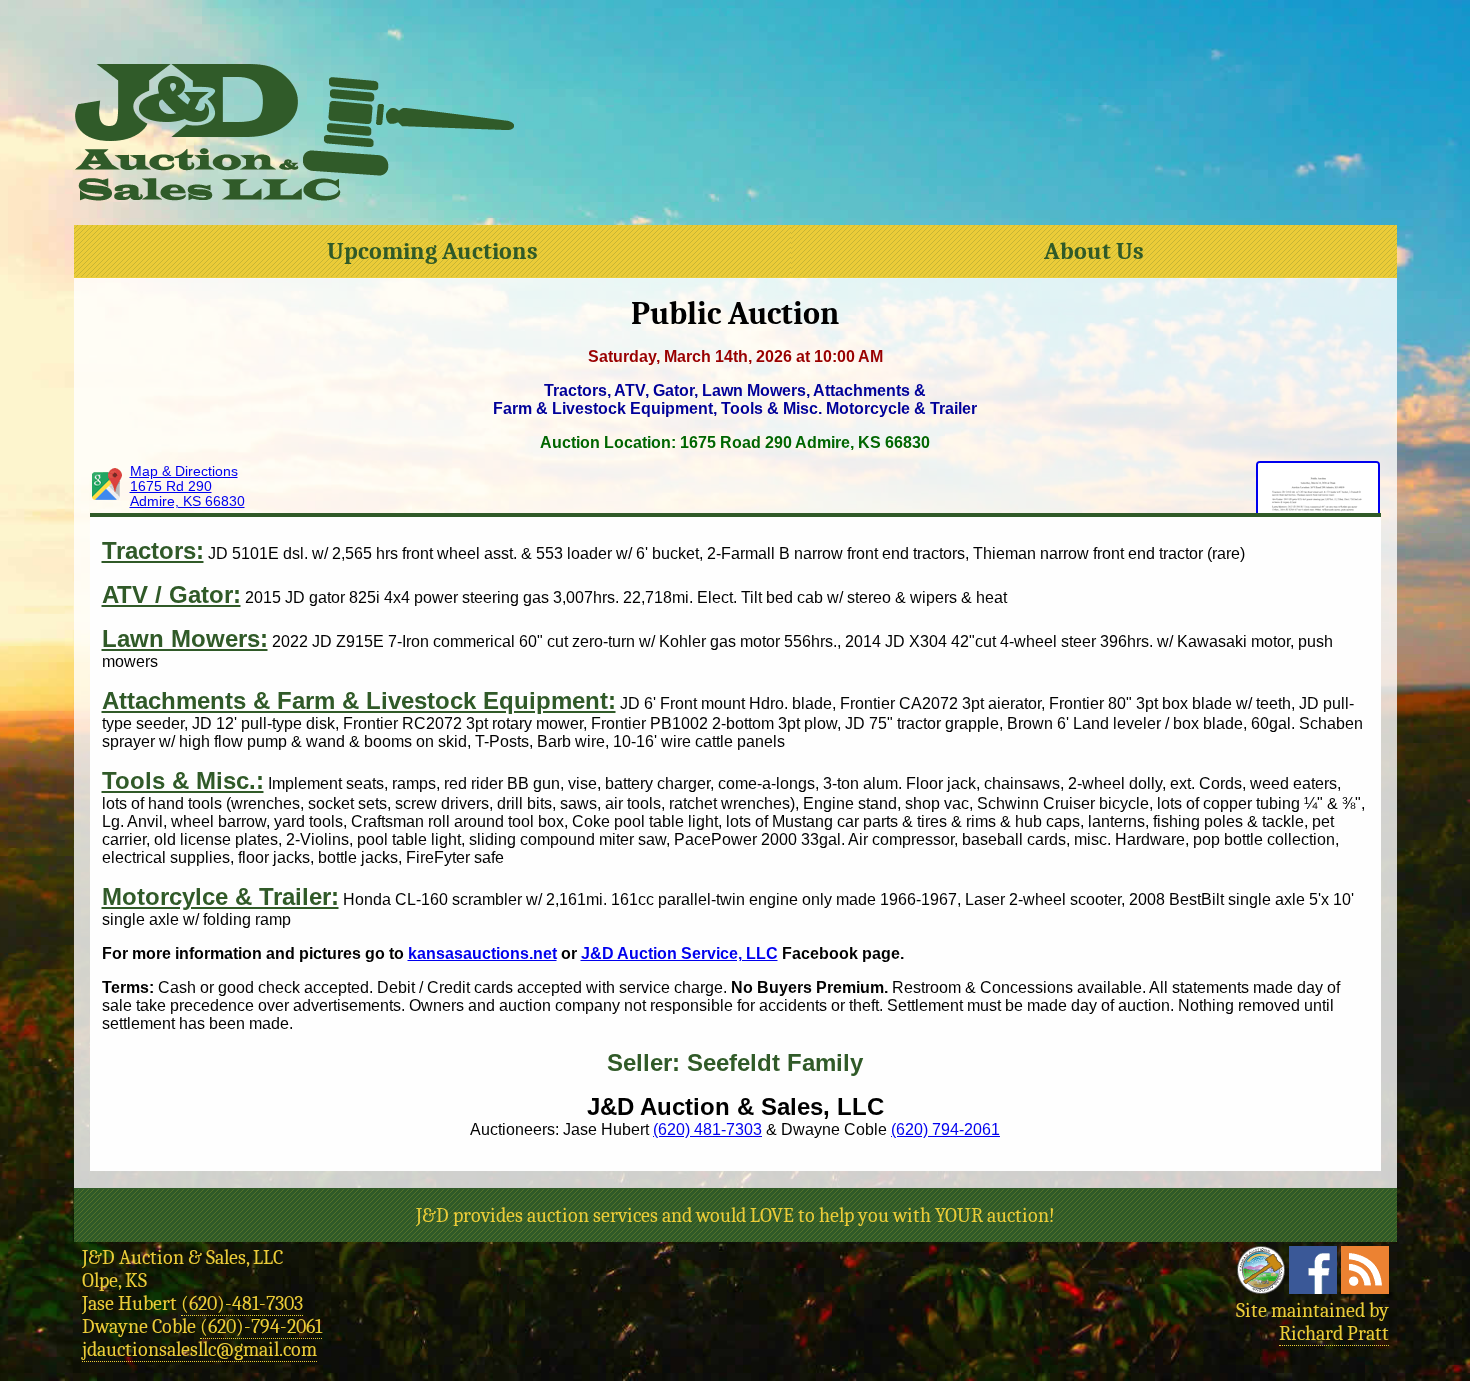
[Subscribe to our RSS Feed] (1365, 1287)
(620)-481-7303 (242, 1303)
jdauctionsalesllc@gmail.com (199, 1349)
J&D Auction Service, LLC (679, 953)
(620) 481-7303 (707, 1129)
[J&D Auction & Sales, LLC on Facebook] (1313, 1287)
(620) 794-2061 (945, 1129)
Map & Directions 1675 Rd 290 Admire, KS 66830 (187, 486)
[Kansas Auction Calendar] (1261, 1287)
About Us (1094, 251)
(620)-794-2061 (261, 1326)
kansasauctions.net (482, 953)
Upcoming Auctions (432, 251)
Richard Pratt (1334, 1333)
